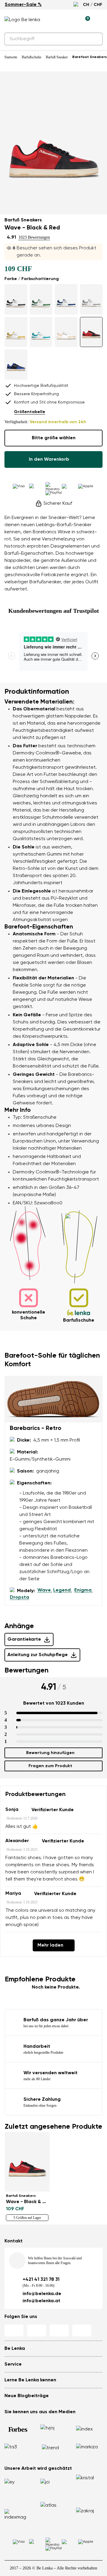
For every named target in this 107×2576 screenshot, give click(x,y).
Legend (62, 1590)
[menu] (99, 21)
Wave (44, 1590)
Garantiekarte (24, 1639)
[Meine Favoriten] (58, 20)
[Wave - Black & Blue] (16, 365)
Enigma (83, 1590)
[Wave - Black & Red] (91, 332)
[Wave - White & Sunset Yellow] (16, 332)
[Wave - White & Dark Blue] (66, 299)
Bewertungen (26, 1670)
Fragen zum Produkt (50, 1766)
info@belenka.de (42, 2294)
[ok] (95, 39)
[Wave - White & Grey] (91, 299)
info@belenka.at (41, 2301)
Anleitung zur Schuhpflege (38, 1655)
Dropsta (19, 1598)
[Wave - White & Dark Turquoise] (41, 332)
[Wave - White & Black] (16, 299)
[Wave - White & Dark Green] (41, 299)
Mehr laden (50, 1945)
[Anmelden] (72, 20)
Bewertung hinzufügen (50, 1753)
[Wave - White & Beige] (66, 332)
